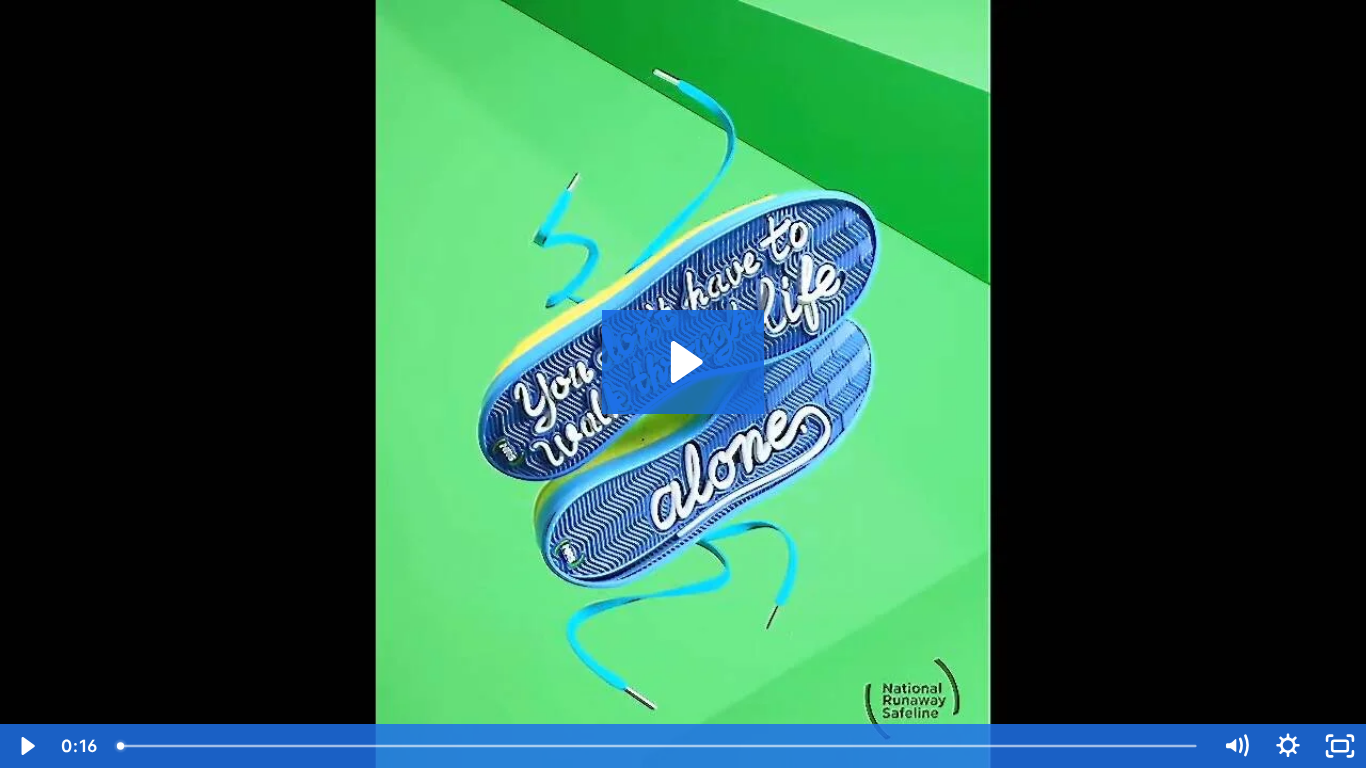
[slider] (658, 746)
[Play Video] (26, 746)
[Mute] (1236, 746)
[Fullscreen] (1340, 746)
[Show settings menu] (1288, 746)
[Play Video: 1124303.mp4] (683, 362)
